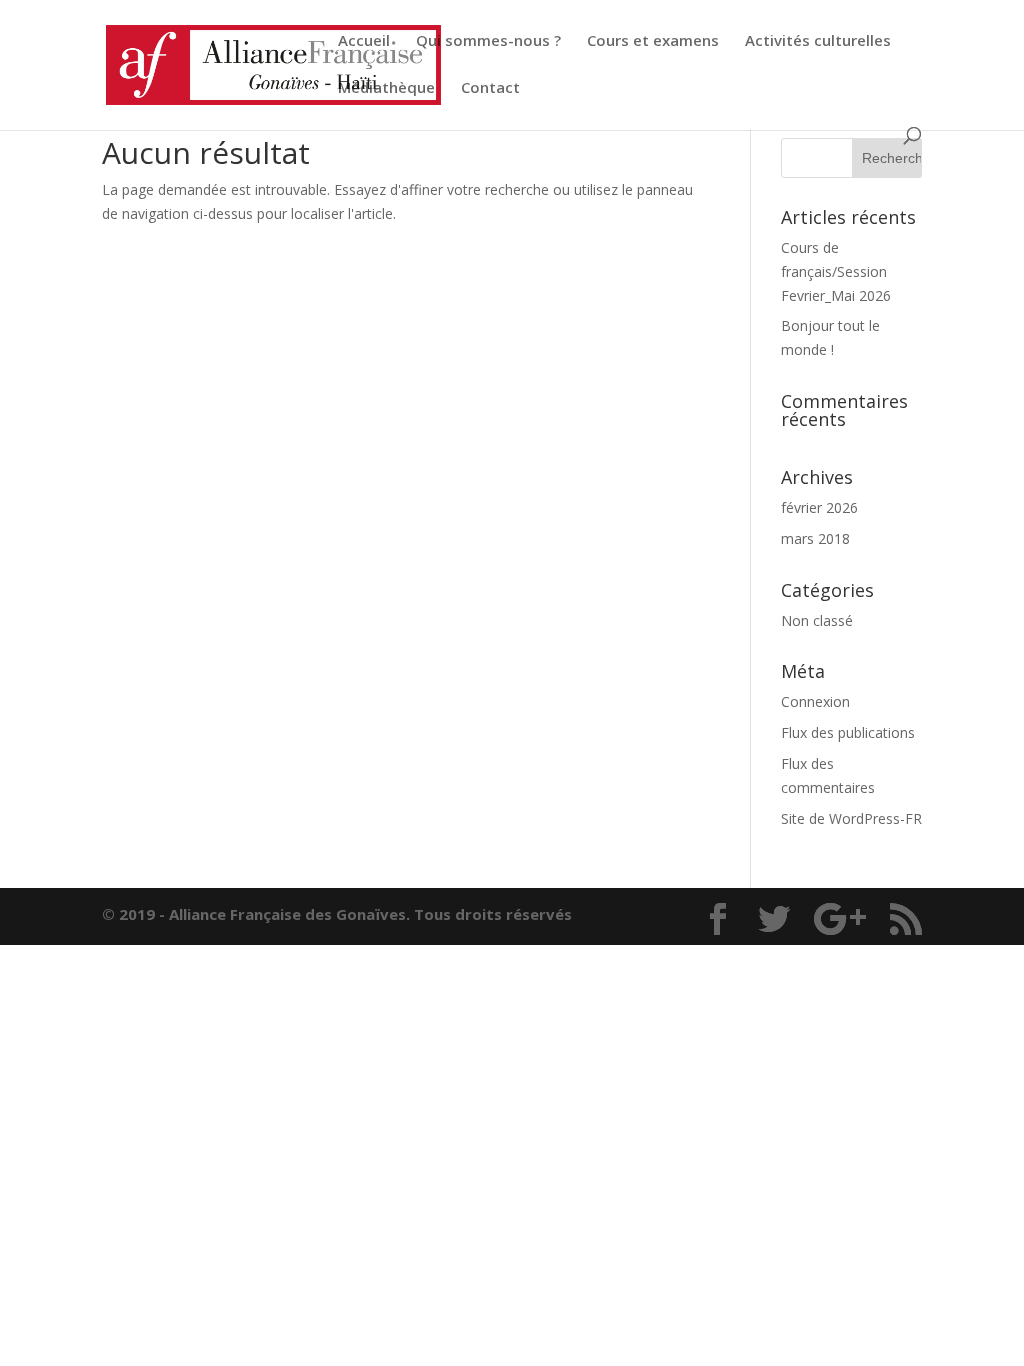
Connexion (815, 701)
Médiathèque (386, 88)
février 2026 (819, 507)
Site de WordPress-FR (851, 818)
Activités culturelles (818, 41)
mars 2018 (815, 538)
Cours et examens (653, 41)
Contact (490, 88)
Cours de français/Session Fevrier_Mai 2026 (836, 271)
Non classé (817, 620)
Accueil (364, 41)
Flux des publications (848, 732)
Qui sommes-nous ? (488, 41)
